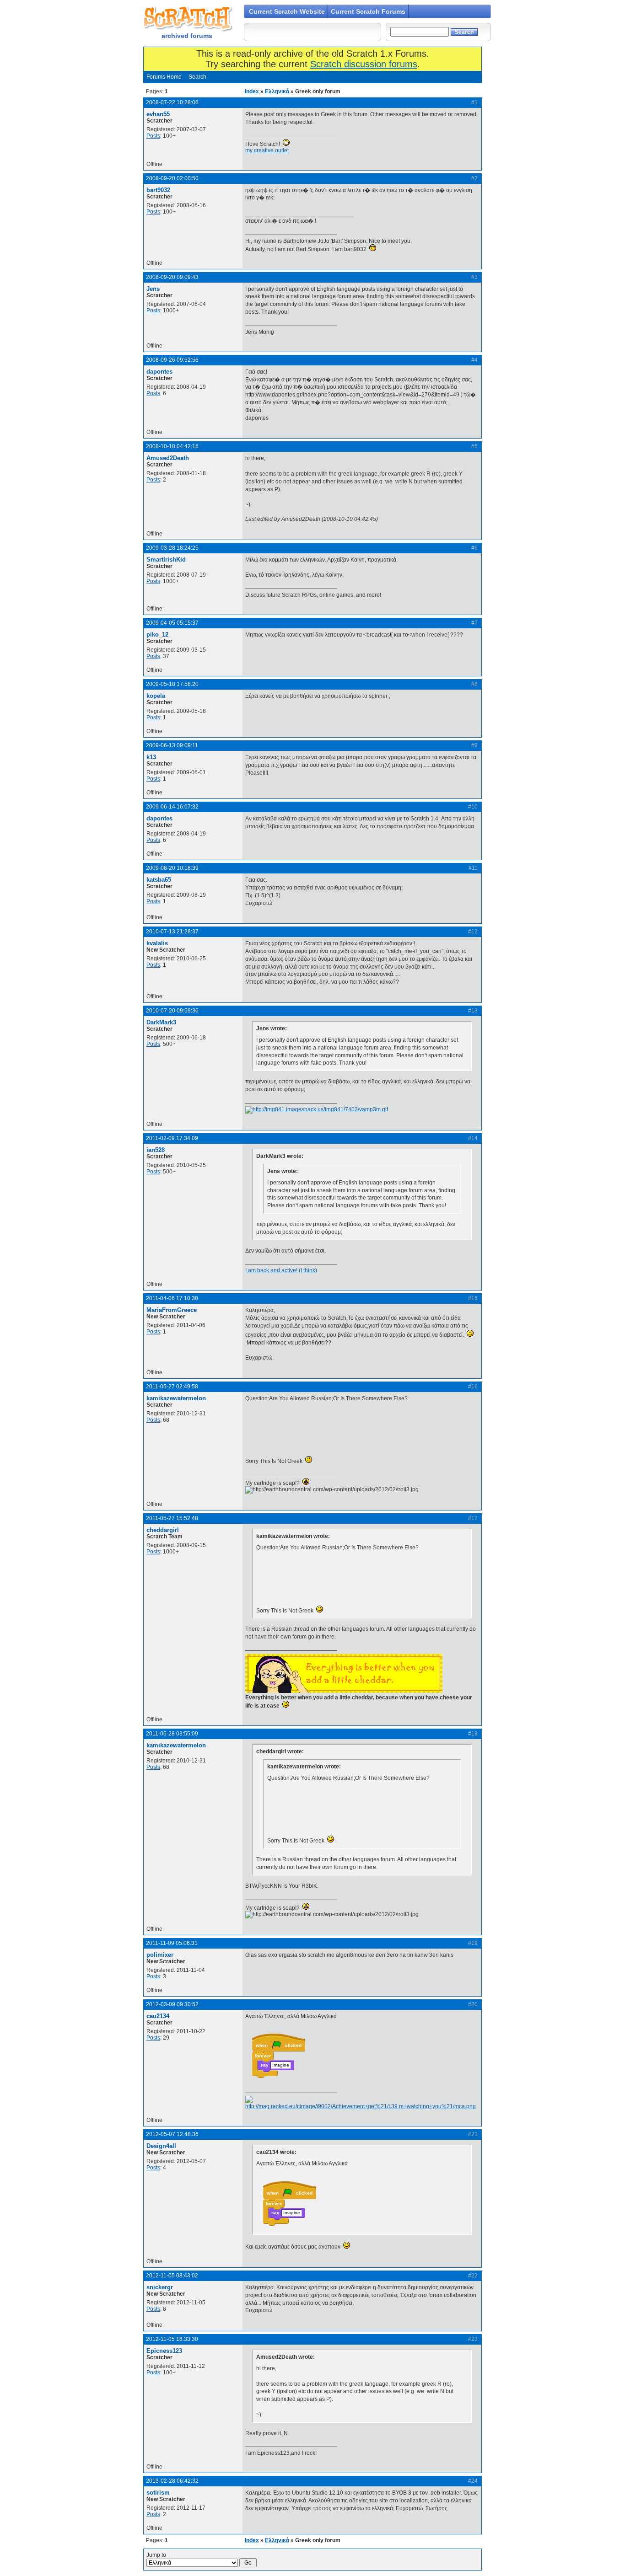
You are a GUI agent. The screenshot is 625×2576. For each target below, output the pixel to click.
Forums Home (164, 77)
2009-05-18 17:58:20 (172, 684)
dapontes (159, 372)
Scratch (187, 18)
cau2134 (158, 2016)
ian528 (156, 1150)
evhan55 (158, 114)
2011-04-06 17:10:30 (172, 1298)
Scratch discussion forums (364, 64)
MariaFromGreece (172, 1310)
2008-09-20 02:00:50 (172, 178)
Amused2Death (168, 458)
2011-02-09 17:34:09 (172, 1138)
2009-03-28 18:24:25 (172, 548)
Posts (153, 136)
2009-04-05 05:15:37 (172, 623)
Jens (153, 289)
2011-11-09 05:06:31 (172, 1943)
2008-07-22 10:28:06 (172, 102)
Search (197, 77)
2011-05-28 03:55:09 (172, 1734)
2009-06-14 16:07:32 (172, 807)
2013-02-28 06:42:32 (172, 2481)
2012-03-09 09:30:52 (172, 2004)
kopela (156, 696)
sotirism (158, 2493)
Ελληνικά (277, 91)
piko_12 (157, 635)
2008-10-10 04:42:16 (172, 446)
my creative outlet (267, 150)
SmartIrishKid (166, 560)
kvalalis (157, 943)
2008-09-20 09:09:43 (172, 277)
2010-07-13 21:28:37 (172, 932)
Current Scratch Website (287, 11)
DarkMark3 (161, 1022)
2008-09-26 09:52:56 (172, 360)
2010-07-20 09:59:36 (172, 1011)
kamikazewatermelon (176, 1398)
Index (252, 91)
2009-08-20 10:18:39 (172, 868)
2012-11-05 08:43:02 (172, 2276)
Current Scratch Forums (368, 11)
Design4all (161, 2146)
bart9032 (158, 190)
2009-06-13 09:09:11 (172, 745)
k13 (151, 757)
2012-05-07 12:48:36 (172, 2134)
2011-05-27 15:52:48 (172, 1518)
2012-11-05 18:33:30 (172, 2339)
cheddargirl (163, 1530)
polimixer (160, 1955)
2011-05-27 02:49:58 (172, 1387)
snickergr (160, 2287)
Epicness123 (164, 2351)
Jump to (156, 2555)
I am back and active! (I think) (281, 1270)
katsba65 (159, 880)
